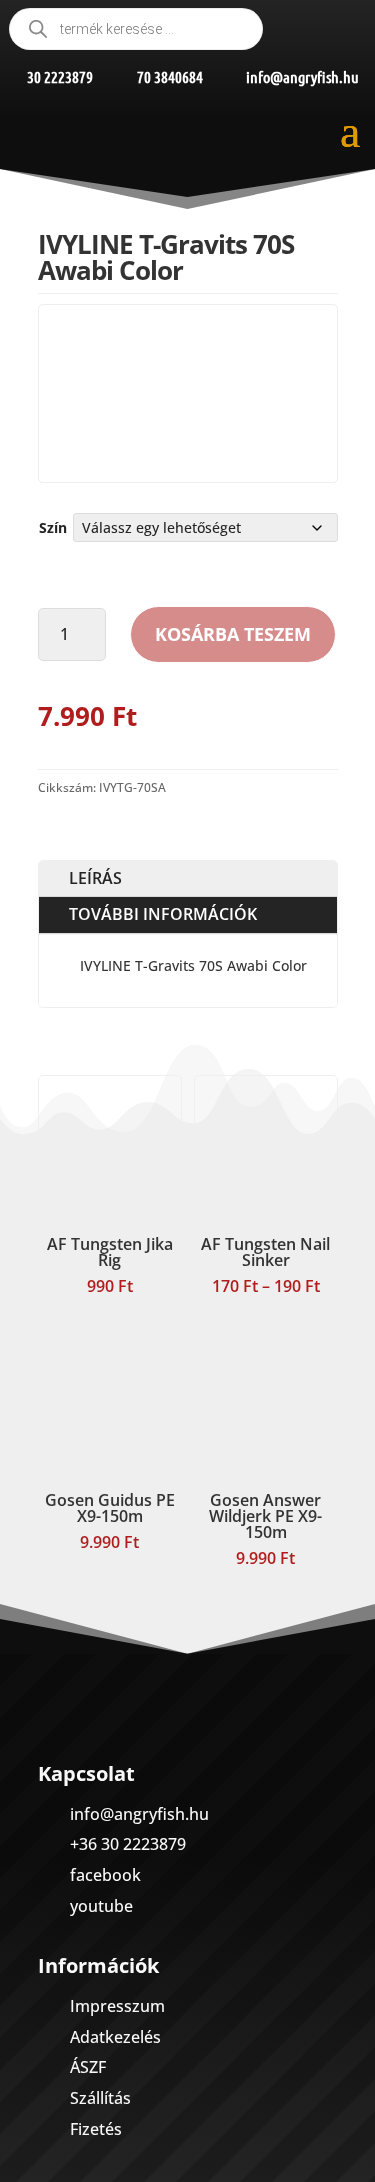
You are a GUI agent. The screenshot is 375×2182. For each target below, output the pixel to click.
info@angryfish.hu (139, 1814)
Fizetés (96, 2129)
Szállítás (100, 2098)
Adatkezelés (115, 2037)
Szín (53, 527)
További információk (163, 914)
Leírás (95, 878)
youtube (101, 1906)
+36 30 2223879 (128, 1844)
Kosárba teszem (233, 634)
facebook (105, 1875)
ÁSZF (88, 2067)
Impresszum (117, 2006)
